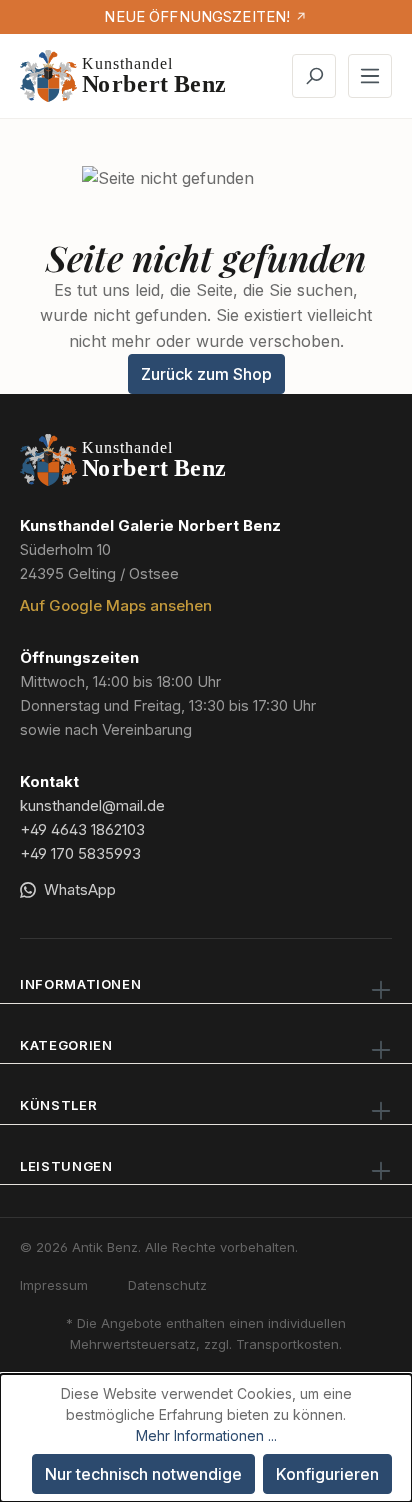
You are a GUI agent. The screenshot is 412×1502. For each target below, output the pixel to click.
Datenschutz (167, 1285)
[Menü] (370, 76)
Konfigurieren (327, 1474)
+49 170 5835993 (80, 853)
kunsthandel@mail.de (92, 805)
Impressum (54, 1285)
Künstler (58, 1105)
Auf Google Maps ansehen (116, 605)
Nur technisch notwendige (143, 1474)
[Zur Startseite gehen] (124, 76)
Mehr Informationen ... (206, 1435)
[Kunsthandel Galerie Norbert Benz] (124, 460)
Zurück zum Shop (206, 374)
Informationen (80, 984)
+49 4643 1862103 (82, 829)
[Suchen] (314, 76)
